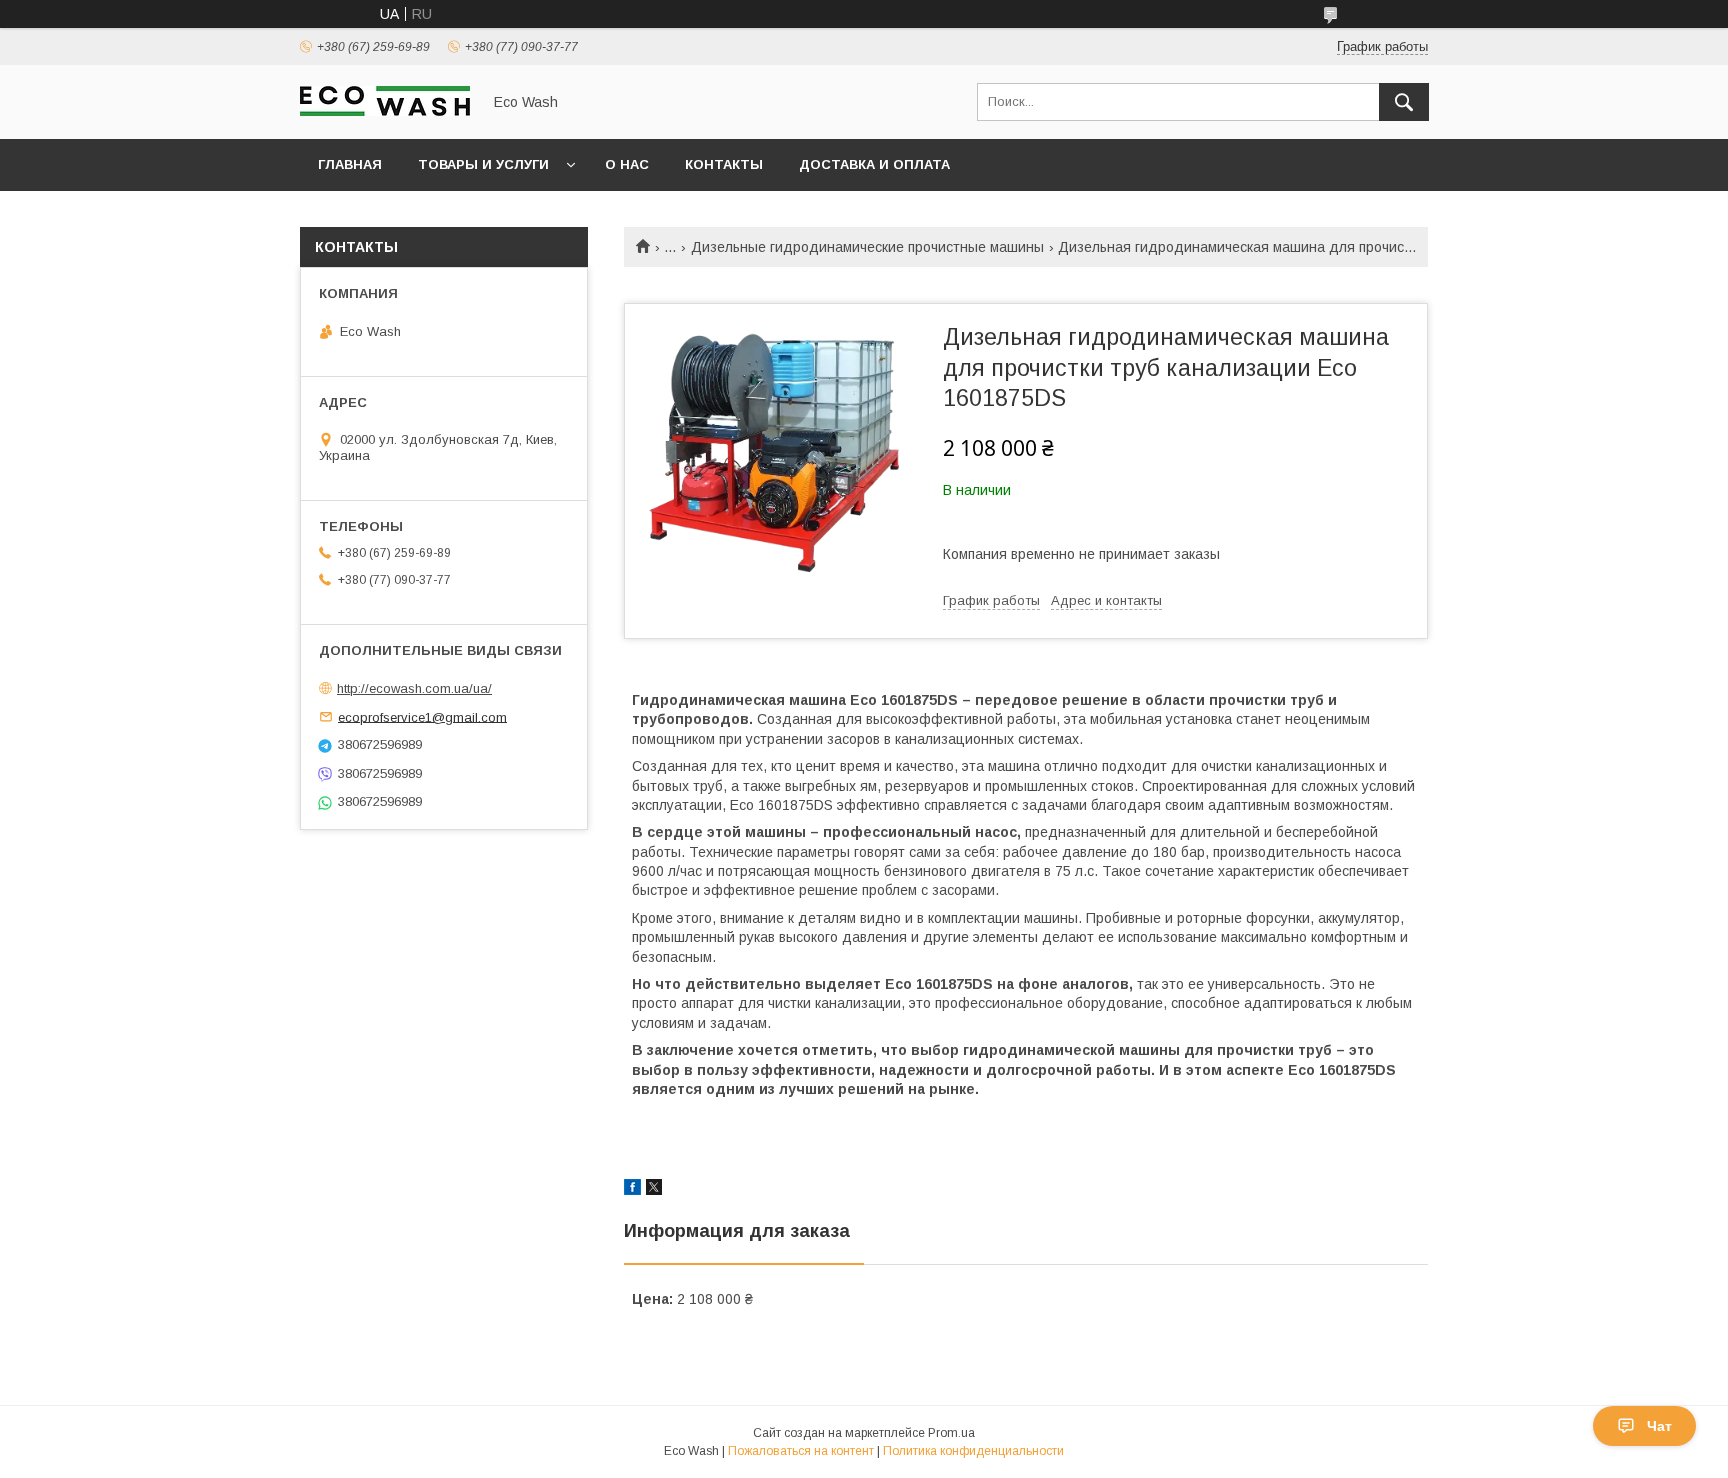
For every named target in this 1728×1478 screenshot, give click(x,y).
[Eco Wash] (385, 111)
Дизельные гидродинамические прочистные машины (867, 247)
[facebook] (632, 1190)
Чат (1659, 1426)
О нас (627, 164)
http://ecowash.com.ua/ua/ (414, 688)
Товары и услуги (483, 164)
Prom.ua (951, 1433)
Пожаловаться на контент (801, 1451)
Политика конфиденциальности (973, 1451)
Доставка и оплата (874, 164)
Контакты (724, 164)
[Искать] (1404, 102)
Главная (350, 164)
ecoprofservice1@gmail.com (422, 716)
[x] (654, 1190)
